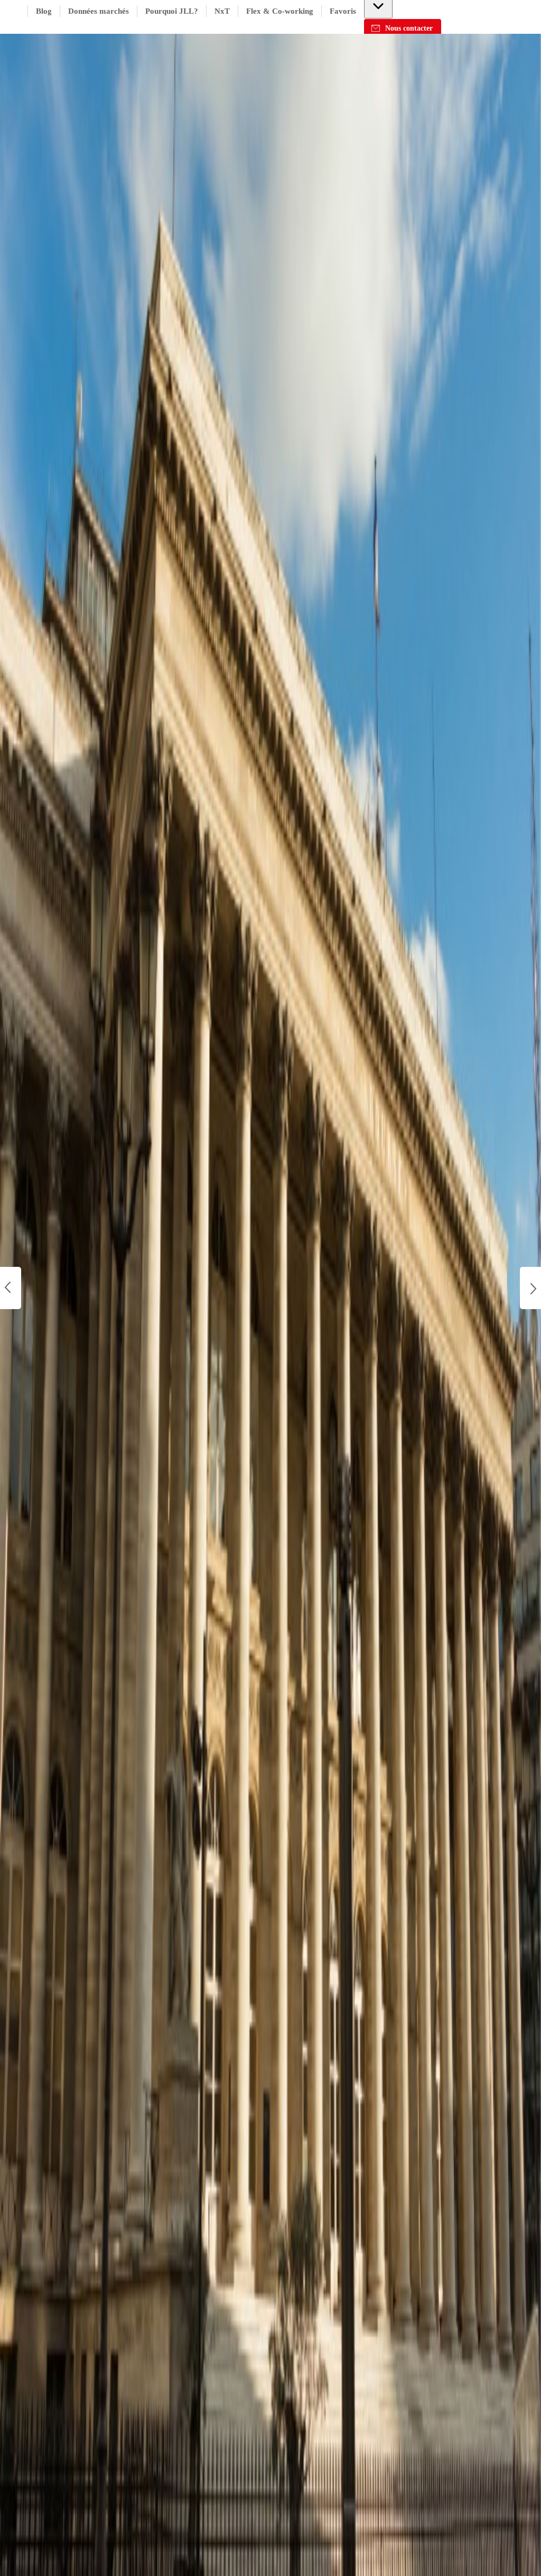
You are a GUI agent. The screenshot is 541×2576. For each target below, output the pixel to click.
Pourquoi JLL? (172, 11)
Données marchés (99, 11)
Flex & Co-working (280, 11)
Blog (44, 11)
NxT (222, 11)
